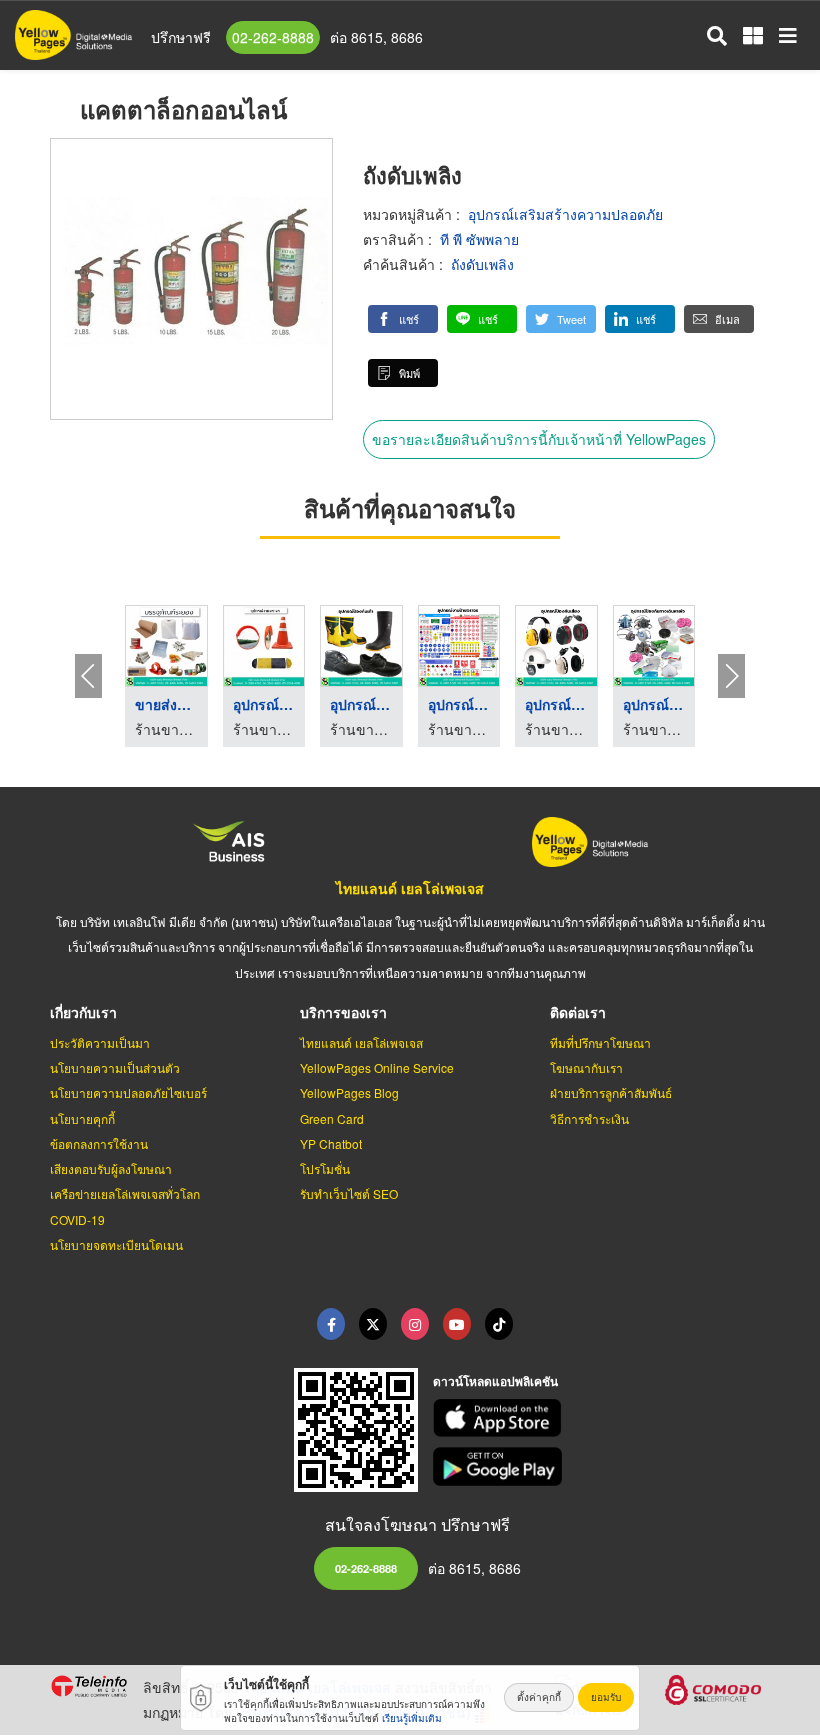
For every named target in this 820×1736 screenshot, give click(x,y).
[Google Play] (602, 1466)
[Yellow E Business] (331, 1324)
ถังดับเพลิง (482, 264)
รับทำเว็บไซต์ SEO (349, 1193)
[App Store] (602, 1418)
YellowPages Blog (349, 1092)
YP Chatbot (331, 1143)
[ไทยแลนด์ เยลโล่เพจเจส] (373, 1324)
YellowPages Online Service (377, 1067)
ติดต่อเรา (578, 1012)
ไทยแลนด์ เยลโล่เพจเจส (410, 888)
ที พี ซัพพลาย (479, 239)
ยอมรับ (606, 1697)
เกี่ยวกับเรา (83, 1012)
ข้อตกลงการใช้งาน (99, 1143)
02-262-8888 (273, 37)
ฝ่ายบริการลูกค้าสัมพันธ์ (611, 1092)
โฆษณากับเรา (586, 1067)
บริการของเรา (343, 1012)
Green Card (332, 1118)
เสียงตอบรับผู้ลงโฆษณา (111, 1168)
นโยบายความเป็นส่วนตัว (115, 1067)
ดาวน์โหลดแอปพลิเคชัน (495, 1381)
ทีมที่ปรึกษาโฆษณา (600, 1042)
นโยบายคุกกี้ (82, 1118)
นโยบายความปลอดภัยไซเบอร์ (128, 1092)
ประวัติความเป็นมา (100, 1042)
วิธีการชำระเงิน (589, 1118)
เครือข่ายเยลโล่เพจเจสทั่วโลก (125, 1193)
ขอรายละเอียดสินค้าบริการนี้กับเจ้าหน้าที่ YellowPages (539, 439)
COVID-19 (77, 1219)
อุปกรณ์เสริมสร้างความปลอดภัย (565, 214)
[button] (403, 319)
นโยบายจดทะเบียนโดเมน (116, 1244)
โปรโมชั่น (325, 1168)
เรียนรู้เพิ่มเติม (412, 1718)
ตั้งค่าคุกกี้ (539, 1697)
